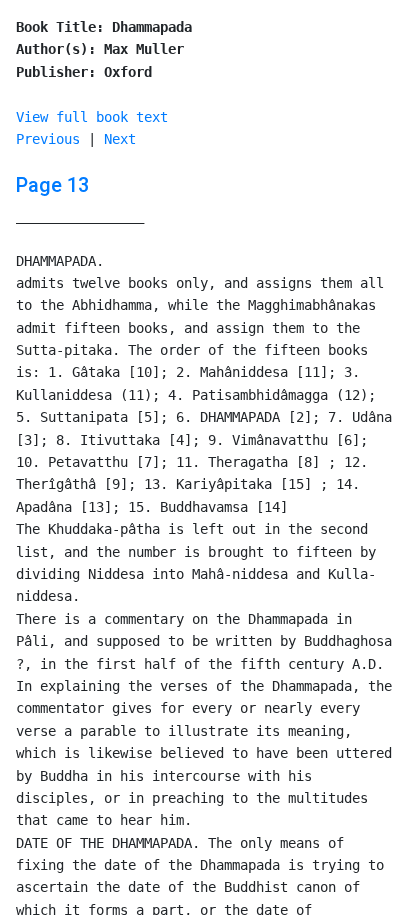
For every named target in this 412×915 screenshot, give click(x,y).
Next (120, 139)
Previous (48, 139)
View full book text (92, 117)
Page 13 (52, 185)
